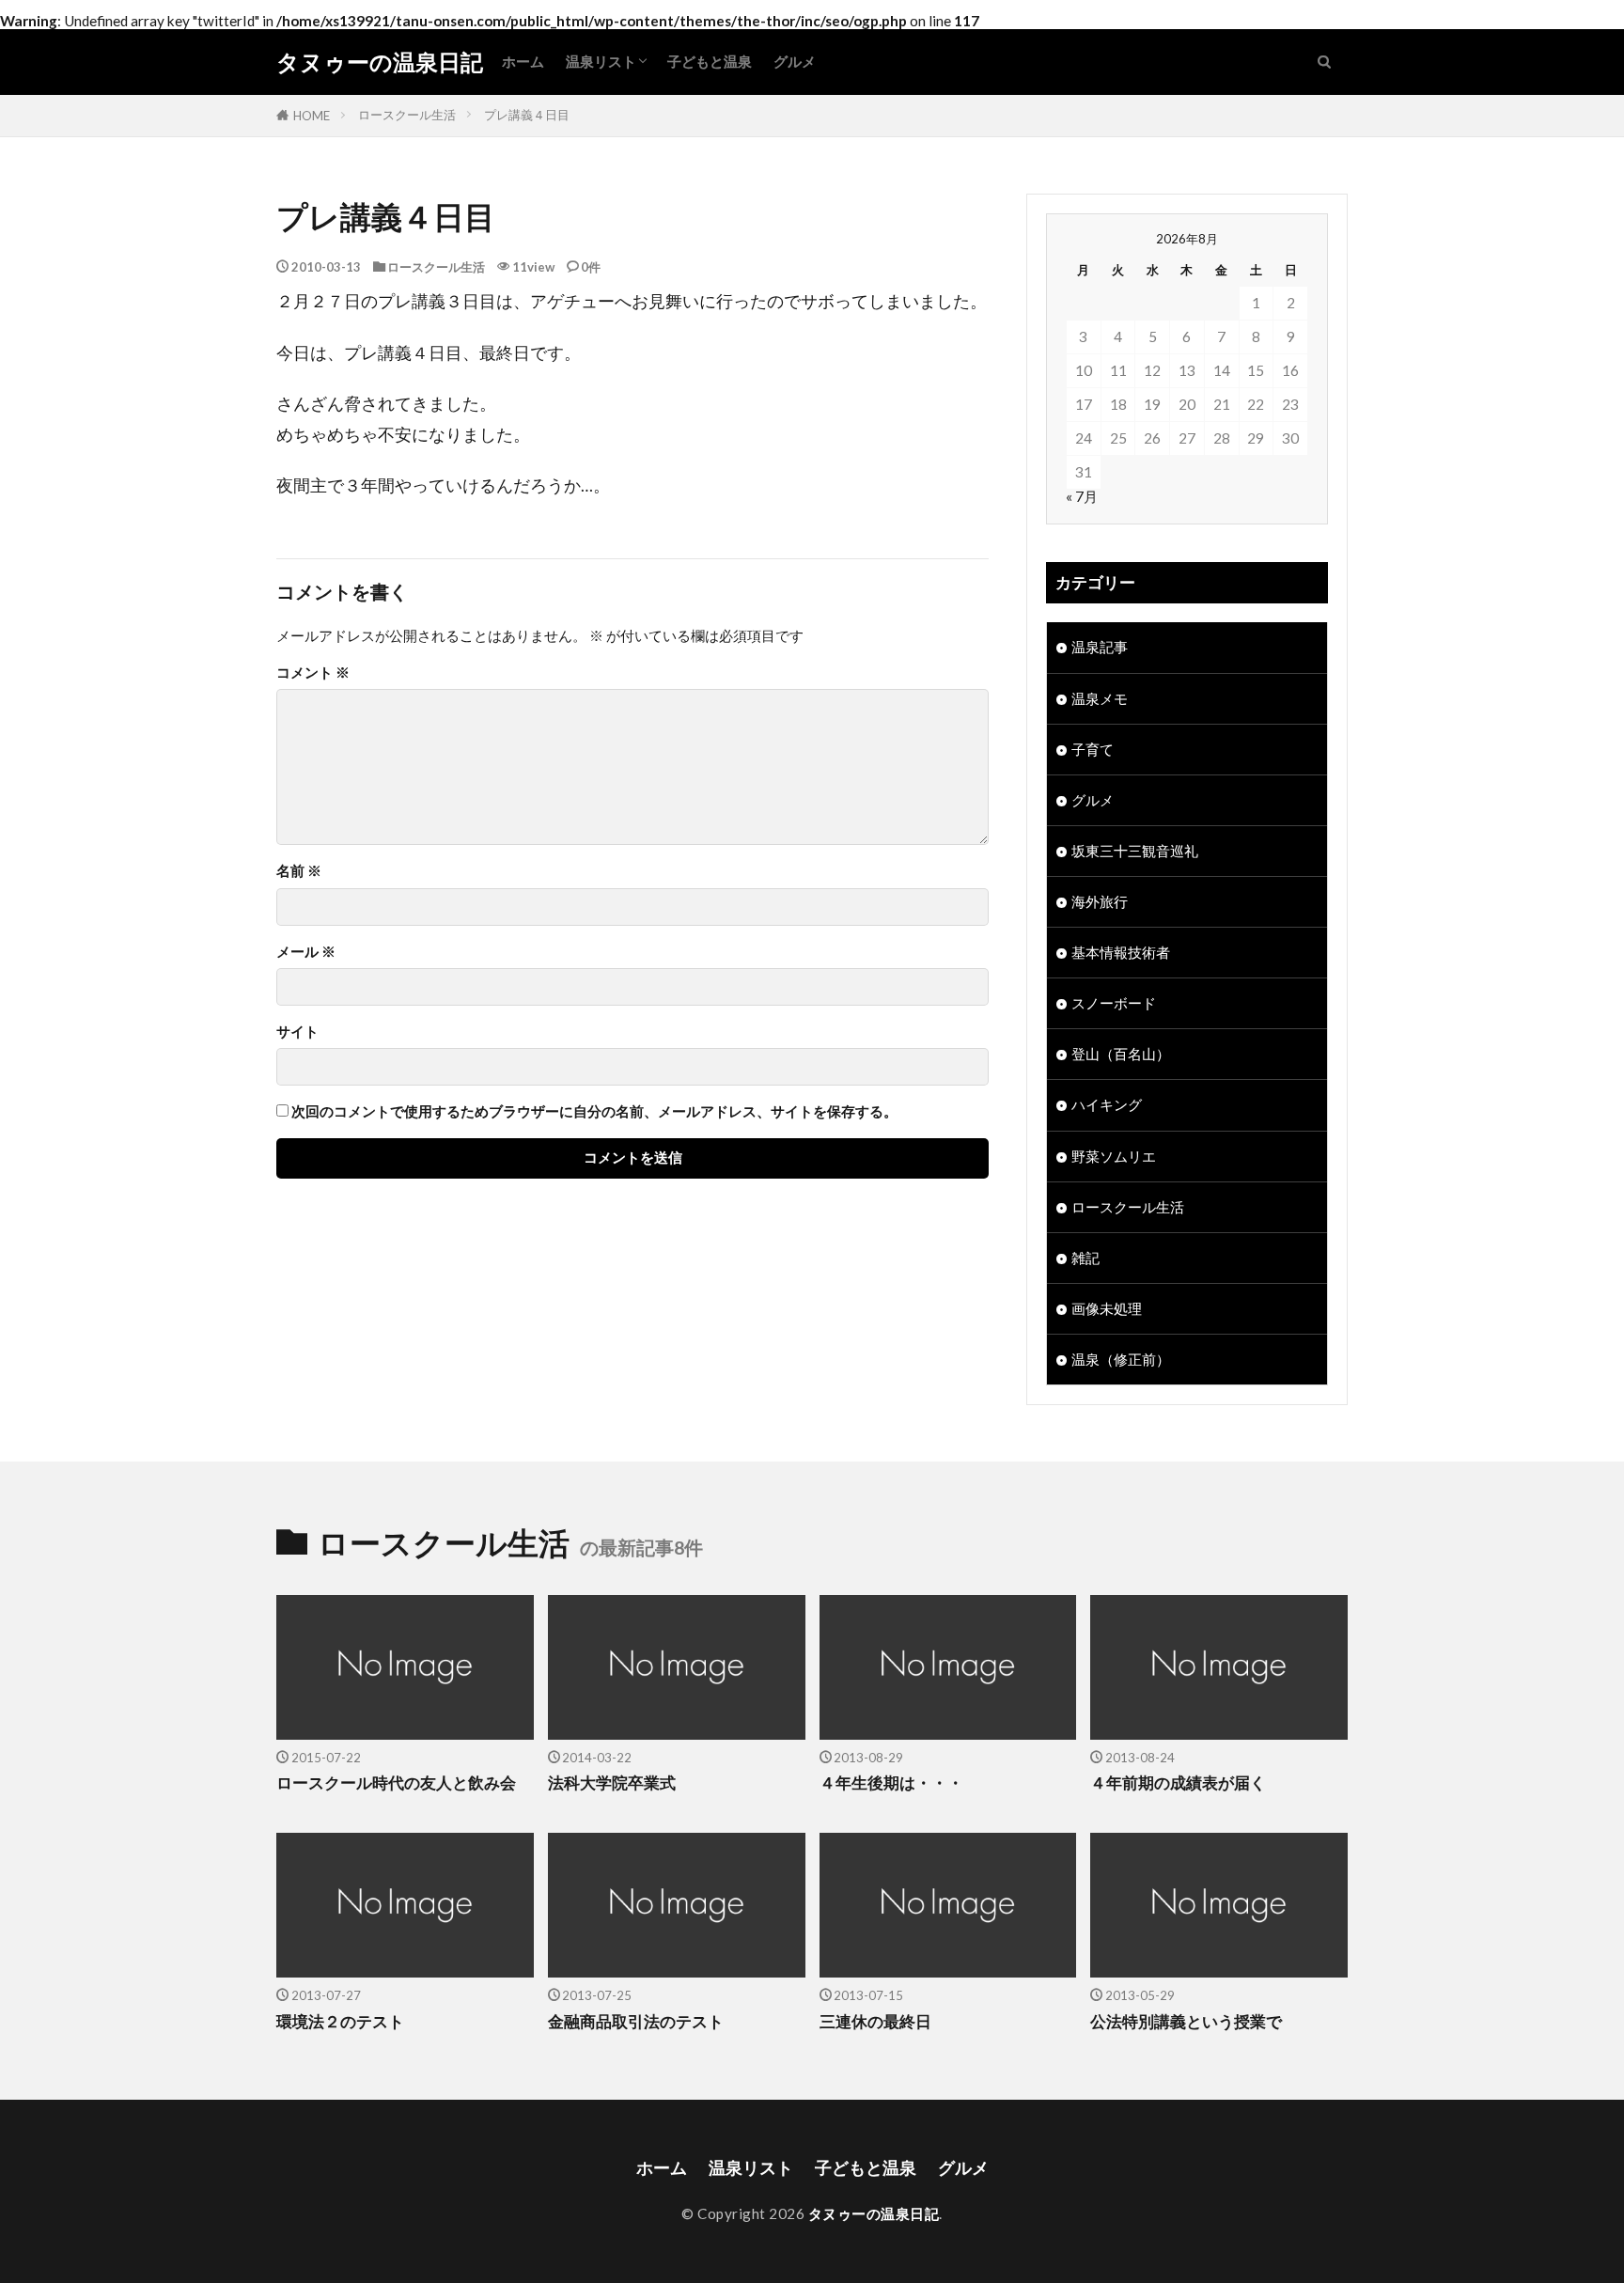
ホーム (523, 61)
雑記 (1085, 1258)
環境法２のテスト (340, 2022)
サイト (297, 1032)
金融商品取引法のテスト (636, 2022)
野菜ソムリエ (1114, 1156)
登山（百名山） (1121, 1054)
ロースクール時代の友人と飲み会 (396, 1783)
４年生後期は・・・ (891, 1783)
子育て (1093, 749)
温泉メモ (1100, 698)
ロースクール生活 (407, 115)
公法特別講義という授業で (1186, 2022)
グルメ (795, 61)
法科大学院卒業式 (612, 1783)
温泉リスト (601, 61)
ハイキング (1107, 1104)
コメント (313, 672)
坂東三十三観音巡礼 (1135, 851)
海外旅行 (1100, 901)
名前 (299, 871)
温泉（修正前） (1121, 1359)
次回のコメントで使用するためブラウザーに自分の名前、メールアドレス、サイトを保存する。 (594, 1111)
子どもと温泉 (710, 61)
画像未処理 (1107, 1308)
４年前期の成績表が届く (1178, 1783)
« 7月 (1082, 496)
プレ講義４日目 (527, 115)
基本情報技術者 (1121, 952)
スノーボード (1114, 1003)
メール (306, 952)
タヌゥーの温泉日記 (380, 62)
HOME (312, 116)
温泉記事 (1100, 647)
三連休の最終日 (875, 2022)
